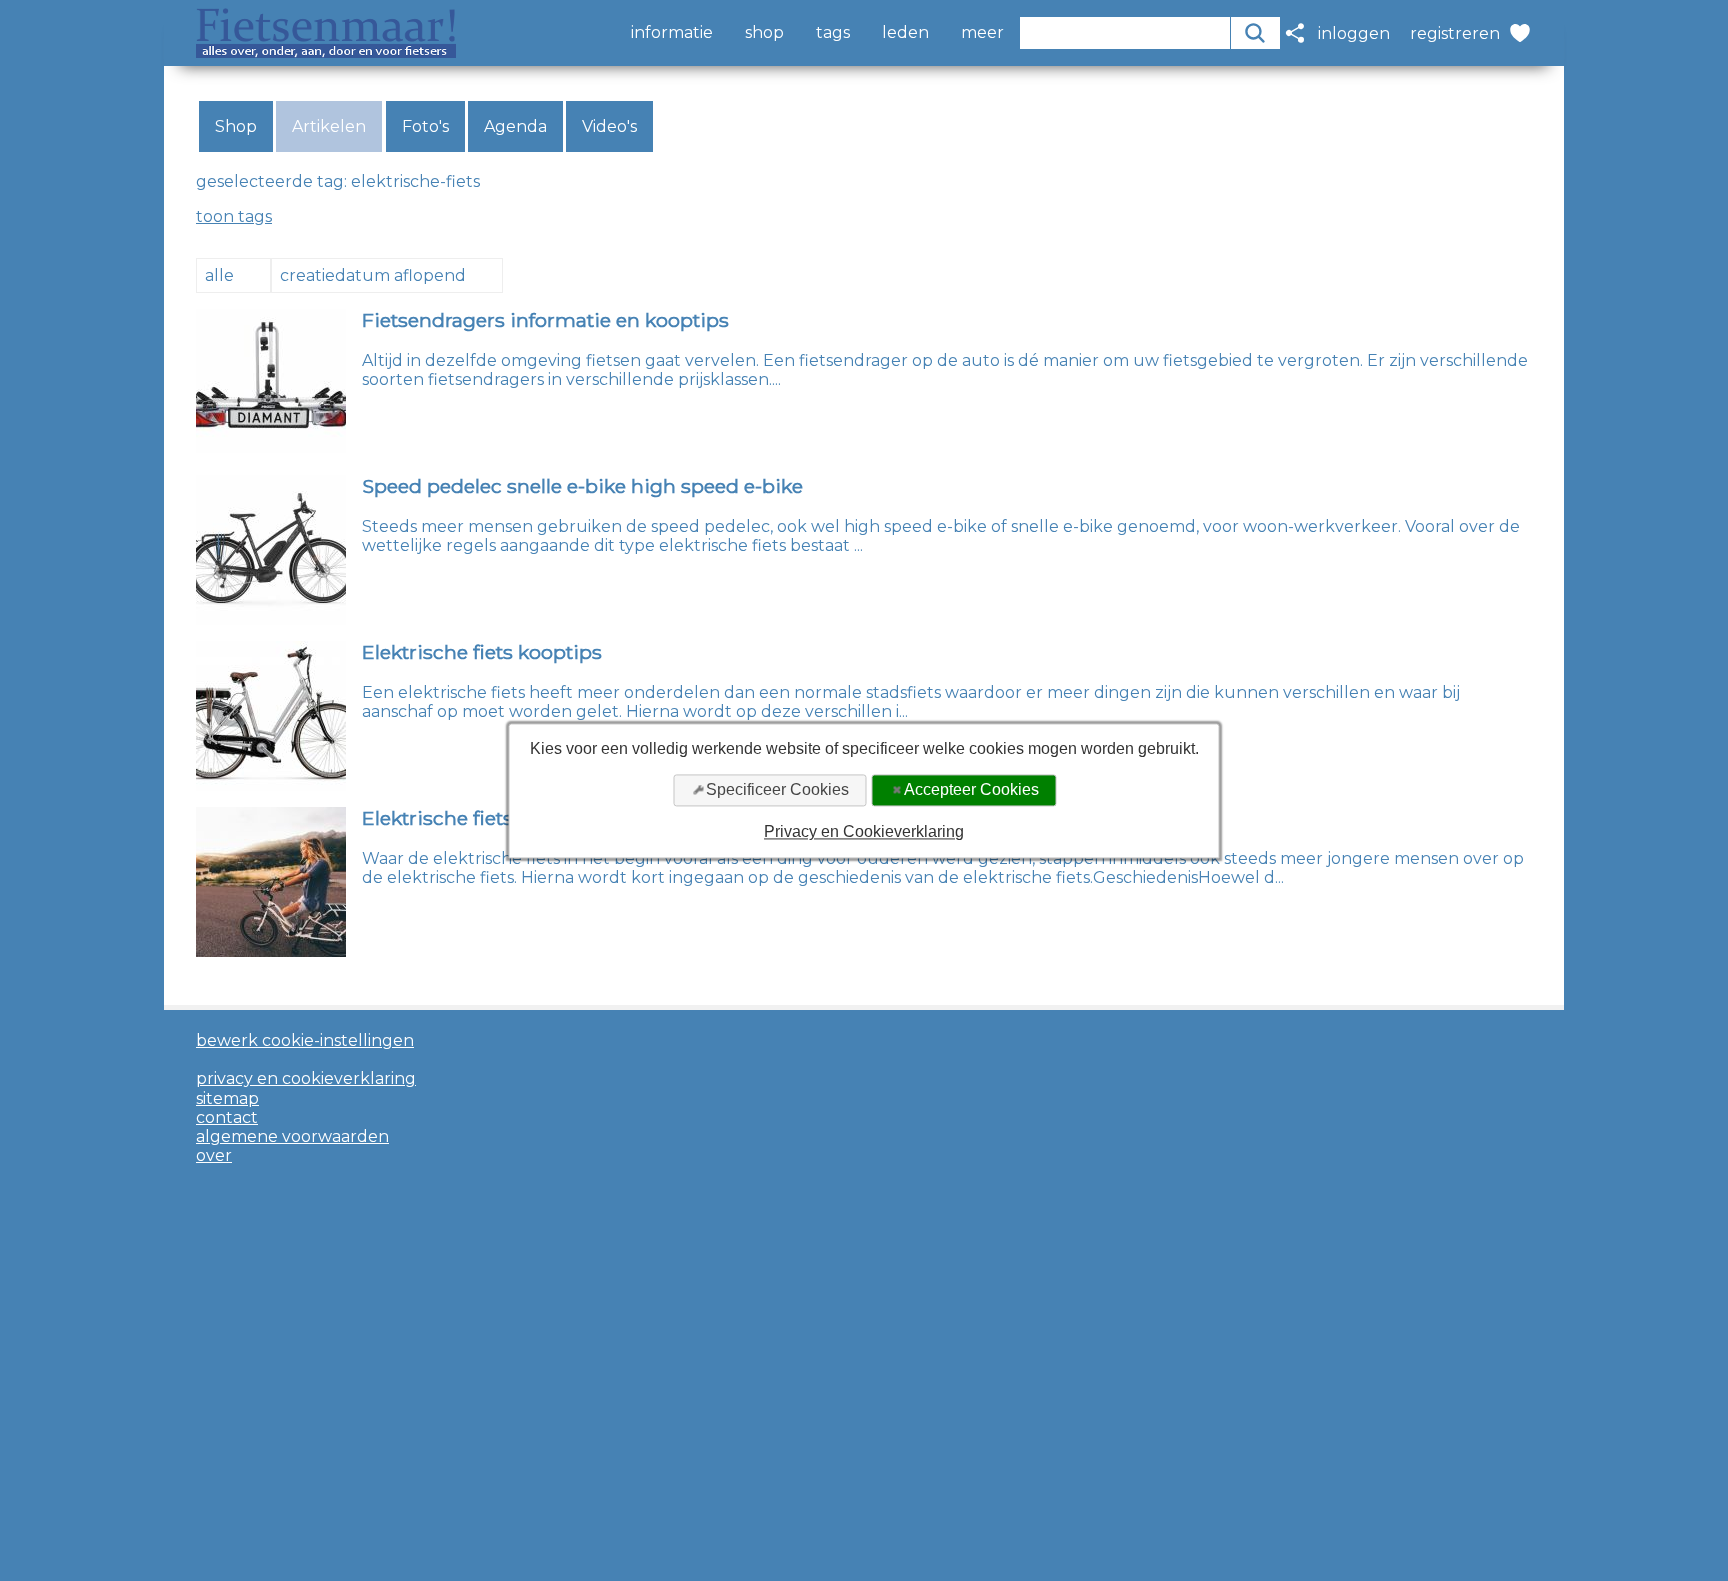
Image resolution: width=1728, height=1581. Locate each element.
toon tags (234, 216)
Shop (236, 126)
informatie (672, 33)
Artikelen (329, 126)
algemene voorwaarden (292, 1136)
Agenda (515, 126)
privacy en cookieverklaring (306, 1078)
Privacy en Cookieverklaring (864, 832)
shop (764, 33)
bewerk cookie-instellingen (305, 1040)
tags (833, 33)
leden (905, 33)
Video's (609, 126)
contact (227, 1117)
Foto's (425, 126)
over (214, 1155)
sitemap (227, 1098)
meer (982, 33)
